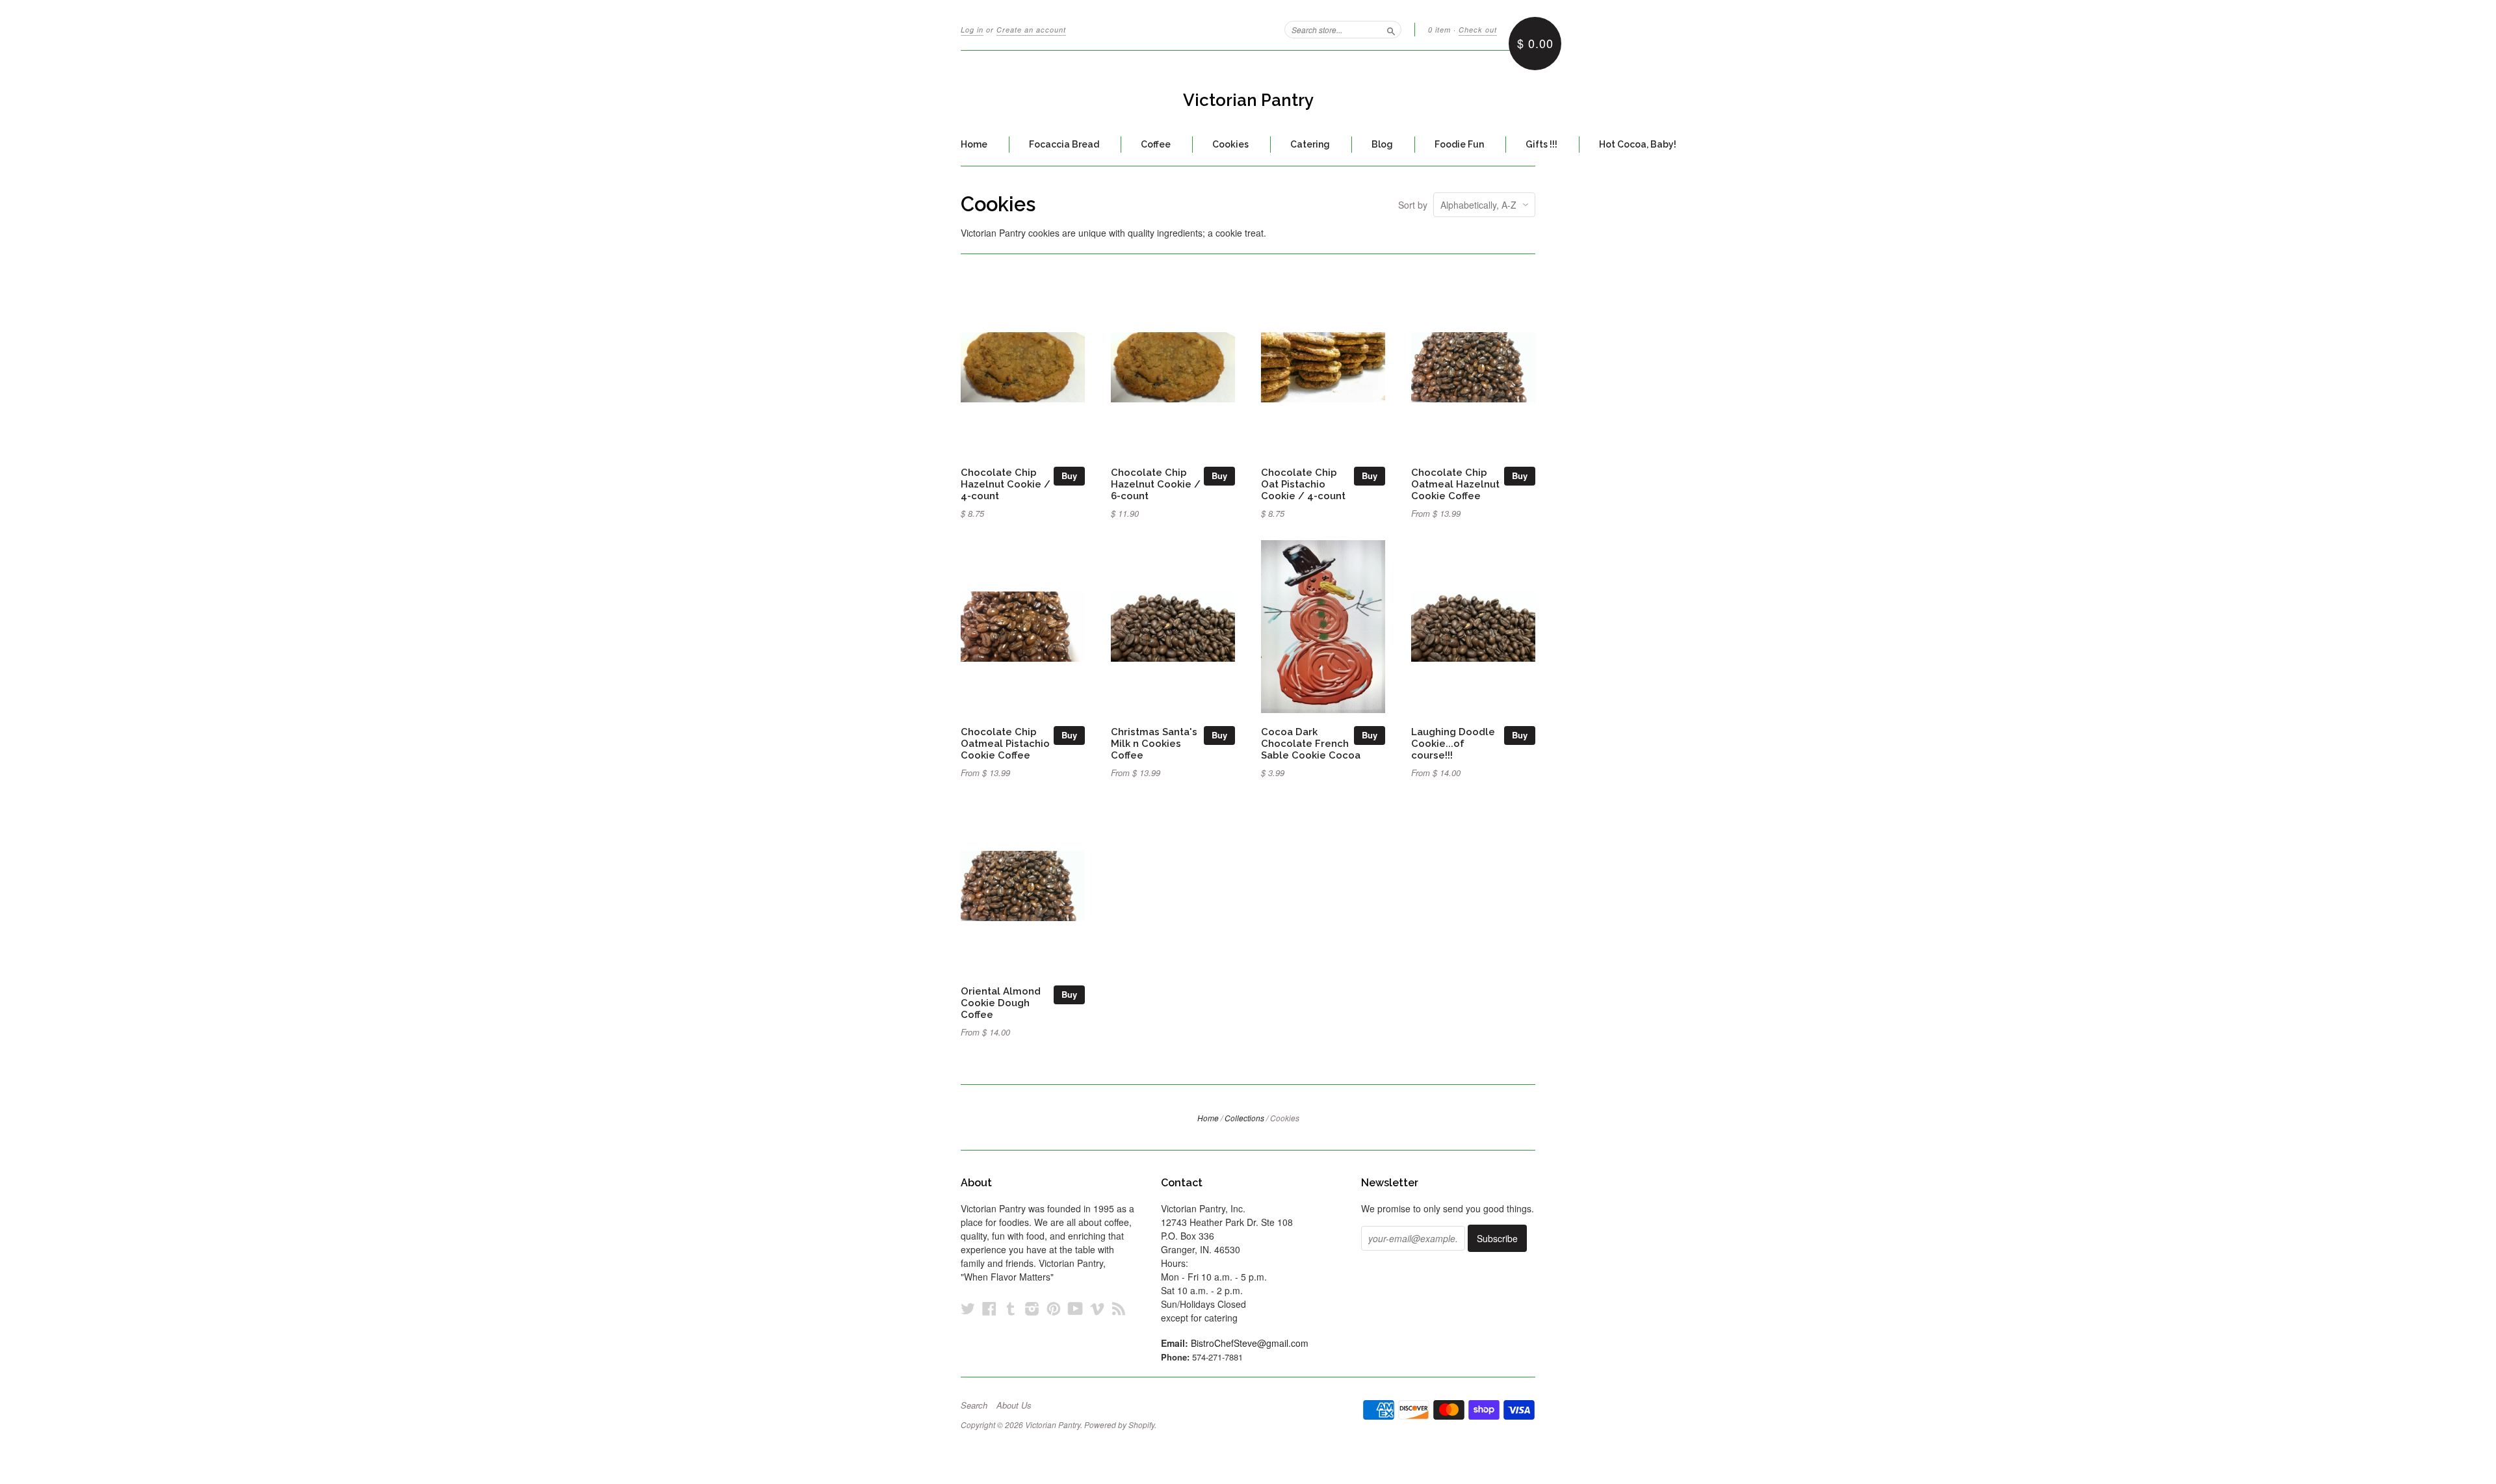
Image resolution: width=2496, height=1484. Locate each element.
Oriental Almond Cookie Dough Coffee (1001, 1003)
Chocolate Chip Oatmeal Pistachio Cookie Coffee (1005, 743)
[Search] (1391, 29)
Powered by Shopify (1119, 1425)
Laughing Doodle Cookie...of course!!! (1453, 743)
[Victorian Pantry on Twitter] (968, 1308)
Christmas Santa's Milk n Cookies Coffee (1154, 743)
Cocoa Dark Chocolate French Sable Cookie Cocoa (1311, 743)
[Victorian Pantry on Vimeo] (1097, 1308)
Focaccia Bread (1064, 144)
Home (974, 144)
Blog (1382, 144)
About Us (1014, 1405)
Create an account (1031, 30)
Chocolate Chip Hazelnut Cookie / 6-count (1156, 484)
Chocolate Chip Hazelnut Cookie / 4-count (1006, 484)
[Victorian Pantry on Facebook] (989, 1308)
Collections (1244, 1118)
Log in (972, 30)
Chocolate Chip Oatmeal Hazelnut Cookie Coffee (1455, 484)
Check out (1478, 30)
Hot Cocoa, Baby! (1638, 144)
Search (974, 1405)
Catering (1310, 144)
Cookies (1230, 144)
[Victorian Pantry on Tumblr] (1011, 1308)
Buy (1069, 475)
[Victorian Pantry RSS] (1119, 1308)
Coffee (1156, 144)
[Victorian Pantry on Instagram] (1032, 1308)
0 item (1439, 30)
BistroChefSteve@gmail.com (1250, 1343)
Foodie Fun (1459, 144)
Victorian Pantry (1248, 100)
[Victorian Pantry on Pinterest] (1054, 1308)
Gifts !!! (1541, 144)
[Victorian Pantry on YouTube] (1075, 1308)
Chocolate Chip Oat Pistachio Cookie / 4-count (1303, 484)
